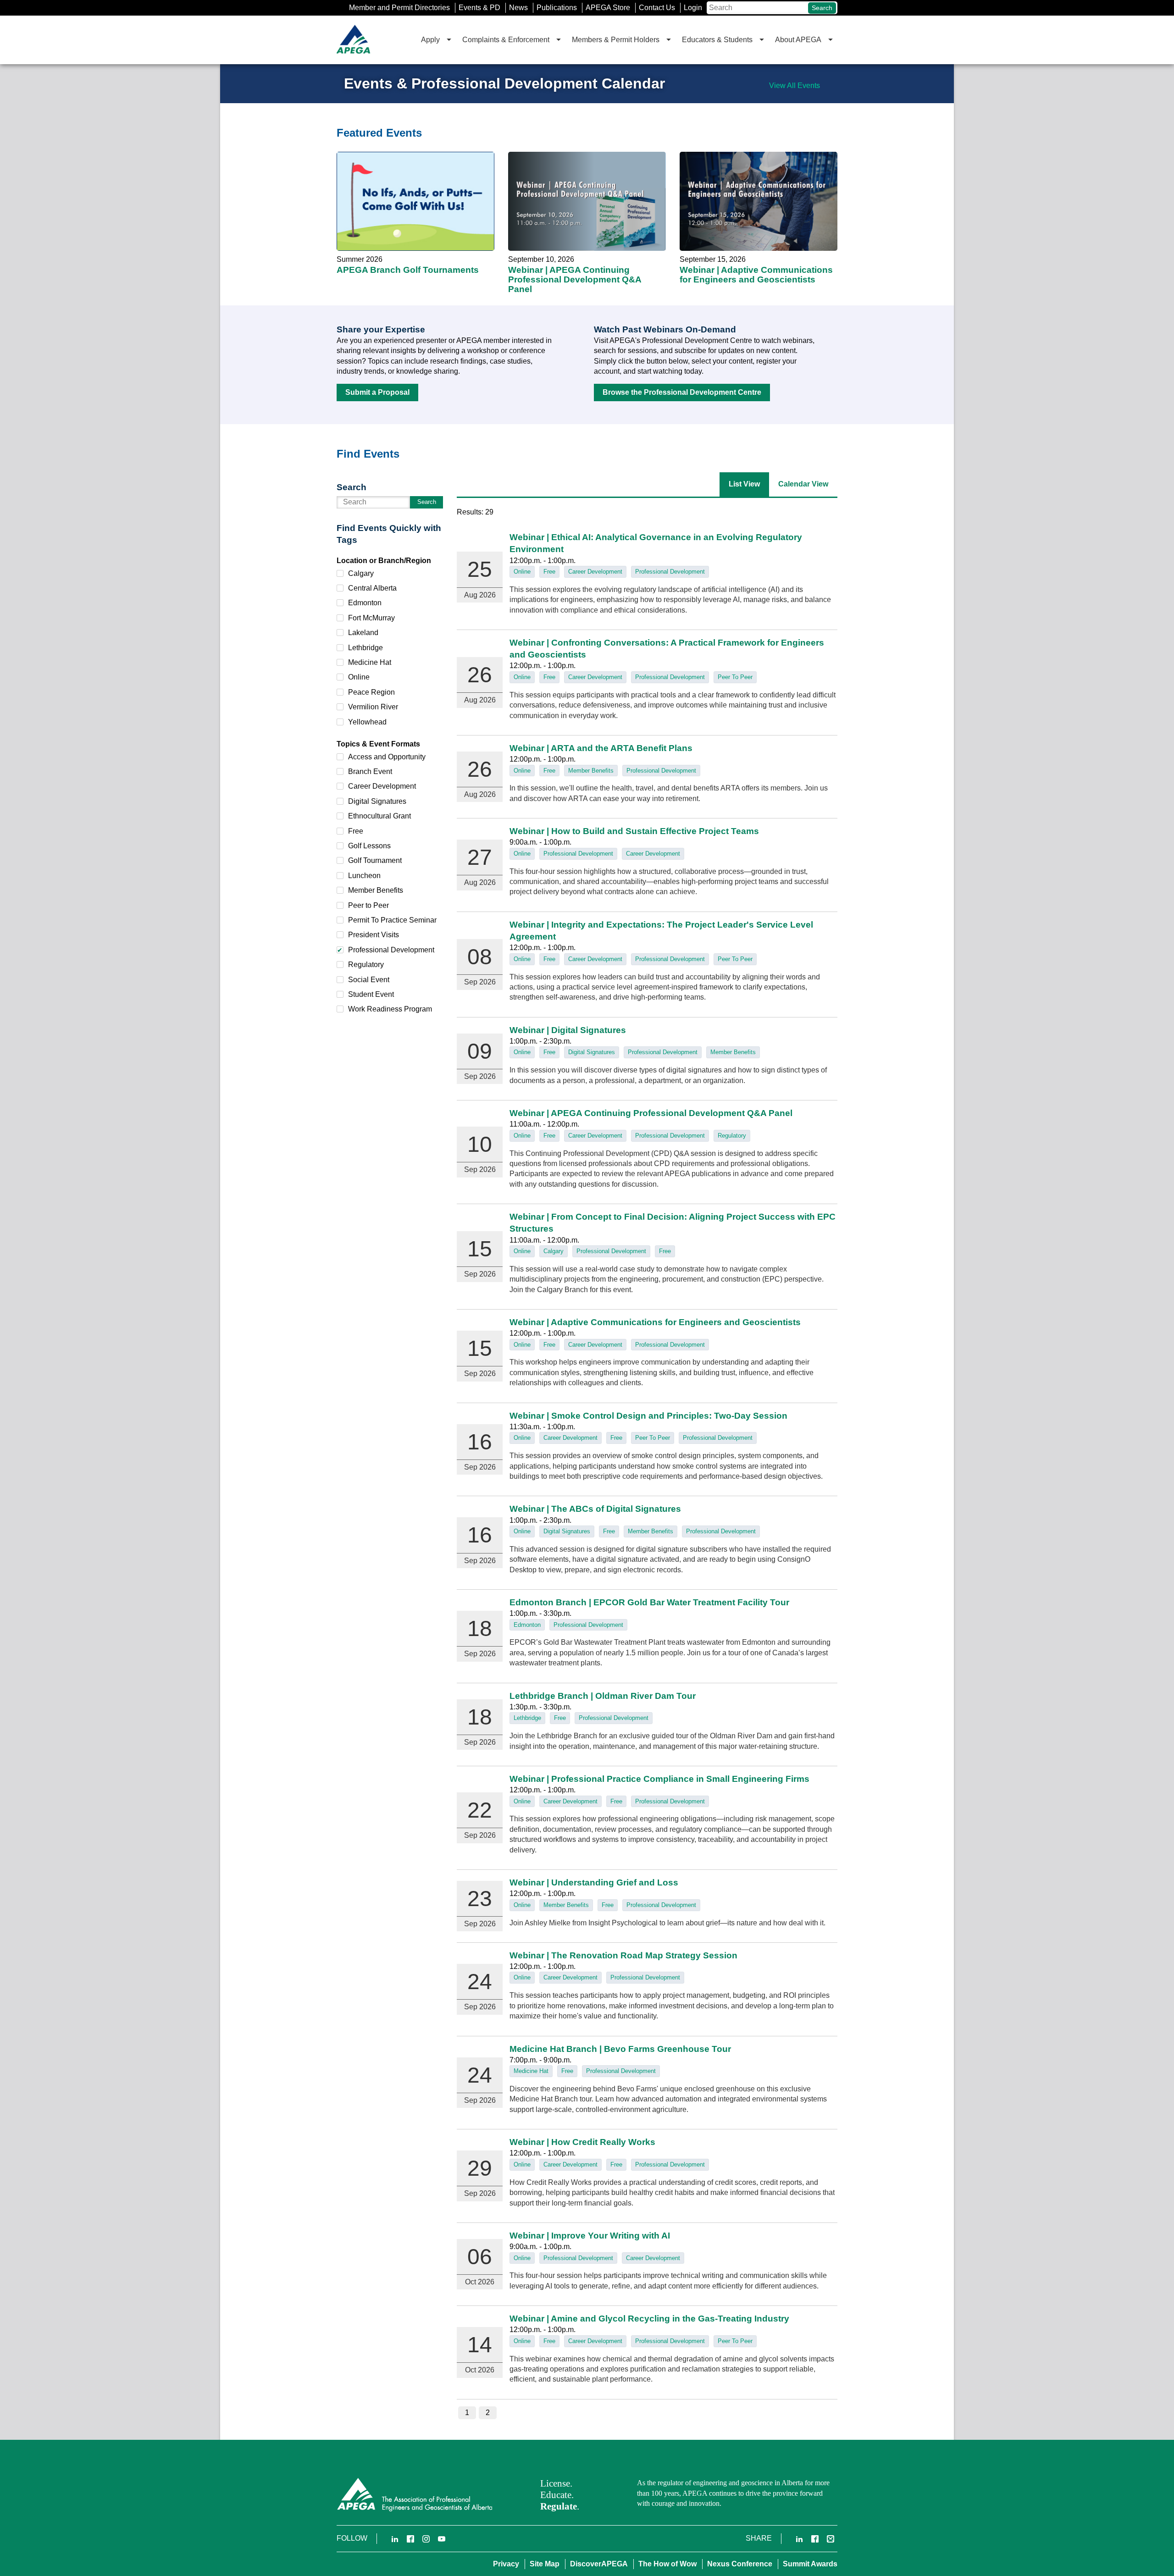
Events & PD (479, 8)
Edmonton (365, 603)
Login (693, 8)
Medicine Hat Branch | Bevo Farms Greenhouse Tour (620, 2049)
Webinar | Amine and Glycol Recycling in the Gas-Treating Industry (649, 2319)
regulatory (732, 1136)
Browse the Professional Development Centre (682, 392)
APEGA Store (608, 8)
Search (822, 8)
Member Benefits (376, 890)
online (522, 572)
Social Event (369, 980)
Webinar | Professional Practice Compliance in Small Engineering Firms (659, 1779)
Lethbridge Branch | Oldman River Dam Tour (603, 1696)
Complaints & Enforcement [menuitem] (506, 40)
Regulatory (366, 965)
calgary (554, 1251)
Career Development (382, 786)
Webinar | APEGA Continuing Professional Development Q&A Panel (587, 210)
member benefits (591, 771)
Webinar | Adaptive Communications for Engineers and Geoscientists (759, 210)
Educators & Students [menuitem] (717, 40)
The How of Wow (667, 2564)
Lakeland (363, 633)
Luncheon (364, 876)
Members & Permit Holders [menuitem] (616, 40)
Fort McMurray (371, 618)
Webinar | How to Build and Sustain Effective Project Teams (634, 831)
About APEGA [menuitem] (798, 40)
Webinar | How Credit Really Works (582, 2142)
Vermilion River (373, 707)
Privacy (506, 2564)
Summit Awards (810, 2564)
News (518, 8)
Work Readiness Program (390, 1009)
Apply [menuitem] (430, 40)
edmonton (527, 1625)
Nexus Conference (740, 2564)
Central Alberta (372, 588)
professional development (670, 572)
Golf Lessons (369, 846)
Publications (557, 8)
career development (595, 572)
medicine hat (531, 2071)
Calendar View (803, 484)
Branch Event (370, 771)
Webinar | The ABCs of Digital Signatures (595, 1509)
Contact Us (657, 8)
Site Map (545, 2564)
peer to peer (735, 677)
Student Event (371, 994)
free (549, 572)
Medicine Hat (370, 662)
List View (744, 484)
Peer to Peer (368, 905)
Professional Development (391, 950)
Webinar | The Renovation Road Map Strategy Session (623, 1955)
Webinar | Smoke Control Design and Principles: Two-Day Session (648, 1416)
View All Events (795, 86)
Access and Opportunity (387, 757)
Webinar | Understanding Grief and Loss (594, 1882)
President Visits (374, 935)
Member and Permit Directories (399, 8)
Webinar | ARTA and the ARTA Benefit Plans (601, 748)
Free (356, 831)
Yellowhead (367, 722)
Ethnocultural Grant (379, 816)
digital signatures (592, 1052)
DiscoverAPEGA (599, 2564)
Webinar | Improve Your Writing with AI (590, 2236)
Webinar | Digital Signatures (568, 1030)
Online (359, 677)
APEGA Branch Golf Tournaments (415, 210)
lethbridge (527, 1718)
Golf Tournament (375, 860)
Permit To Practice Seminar (392, 920)
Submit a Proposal (377, 392)
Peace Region (371, 692)
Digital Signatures (377, 801)
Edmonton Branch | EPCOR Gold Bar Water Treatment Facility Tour (649, 1602)
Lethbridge (365, 648)
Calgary (361, 573)
